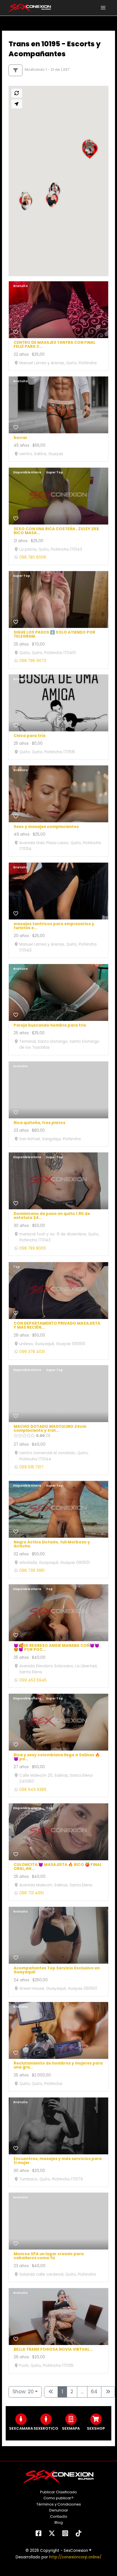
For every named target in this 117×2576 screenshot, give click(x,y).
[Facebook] (38, 2533)
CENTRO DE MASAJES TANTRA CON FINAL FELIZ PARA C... (55, 345)
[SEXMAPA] (71, 2419)
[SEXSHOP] (96, 2419)
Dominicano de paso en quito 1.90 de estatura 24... (52, 1216)
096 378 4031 (32, 1352)
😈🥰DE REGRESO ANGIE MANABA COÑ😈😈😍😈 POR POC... (57, 1648)
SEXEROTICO (46, 2428)
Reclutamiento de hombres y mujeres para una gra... (58, 2066)
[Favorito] (16, 332)
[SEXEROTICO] (46, 2419)
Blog (59, 2522)
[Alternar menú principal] (103, 8)
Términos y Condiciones (59, 2504)
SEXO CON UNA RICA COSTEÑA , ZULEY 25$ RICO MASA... (56, 531)
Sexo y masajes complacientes (46, 827)
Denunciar (59, 2510)
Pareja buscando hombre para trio (50, 1026)
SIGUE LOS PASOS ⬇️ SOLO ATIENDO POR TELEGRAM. (54, 634)
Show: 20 (23, 2392)
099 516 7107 (31, 1467)
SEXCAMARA (21, 2428)
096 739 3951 (32, 1571)
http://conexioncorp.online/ (75, 2557)
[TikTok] (79, 2533)
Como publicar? (58, 2498)
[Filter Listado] (15, 70)
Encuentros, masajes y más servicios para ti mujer (58, 2161)
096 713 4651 (32, 1893)
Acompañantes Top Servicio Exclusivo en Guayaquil (57, 1970)
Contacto (59, 2516)
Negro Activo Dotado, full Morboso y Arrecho (52, 1545)
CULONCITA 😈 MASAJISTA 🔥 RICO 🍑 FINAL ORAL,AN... (58, 1867)
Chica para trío (30, 736)
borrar (20, 438)
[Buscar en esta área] (17, 93)
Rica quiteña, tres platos (39, 1123)
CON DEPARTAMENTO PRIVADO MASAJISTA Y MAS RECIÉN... (57, 1326)
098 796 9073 (33, 661)
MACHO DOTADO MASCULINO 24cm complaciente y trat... (50, 1429)
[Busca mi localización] (17, 104)
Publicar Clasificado (58, 2492)
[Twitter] (52, 2533)
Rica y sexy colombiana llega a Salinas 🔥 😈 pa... (57, 1757)
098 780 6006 (33, 557)
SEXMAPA (71, 2428)
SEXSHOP (96, 2428)
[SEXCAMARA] (21, 2419)
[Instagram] (65, 2533)
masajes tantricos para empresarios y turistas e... (54, 926)
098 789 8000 (33, 1248)
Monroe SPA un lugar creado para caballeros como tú (49, 2256)
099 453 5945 (33, 1680)
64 (94, 2392)
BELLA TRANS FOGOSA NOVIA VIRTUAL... (53, 2349)
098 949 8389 (33, 1790)
